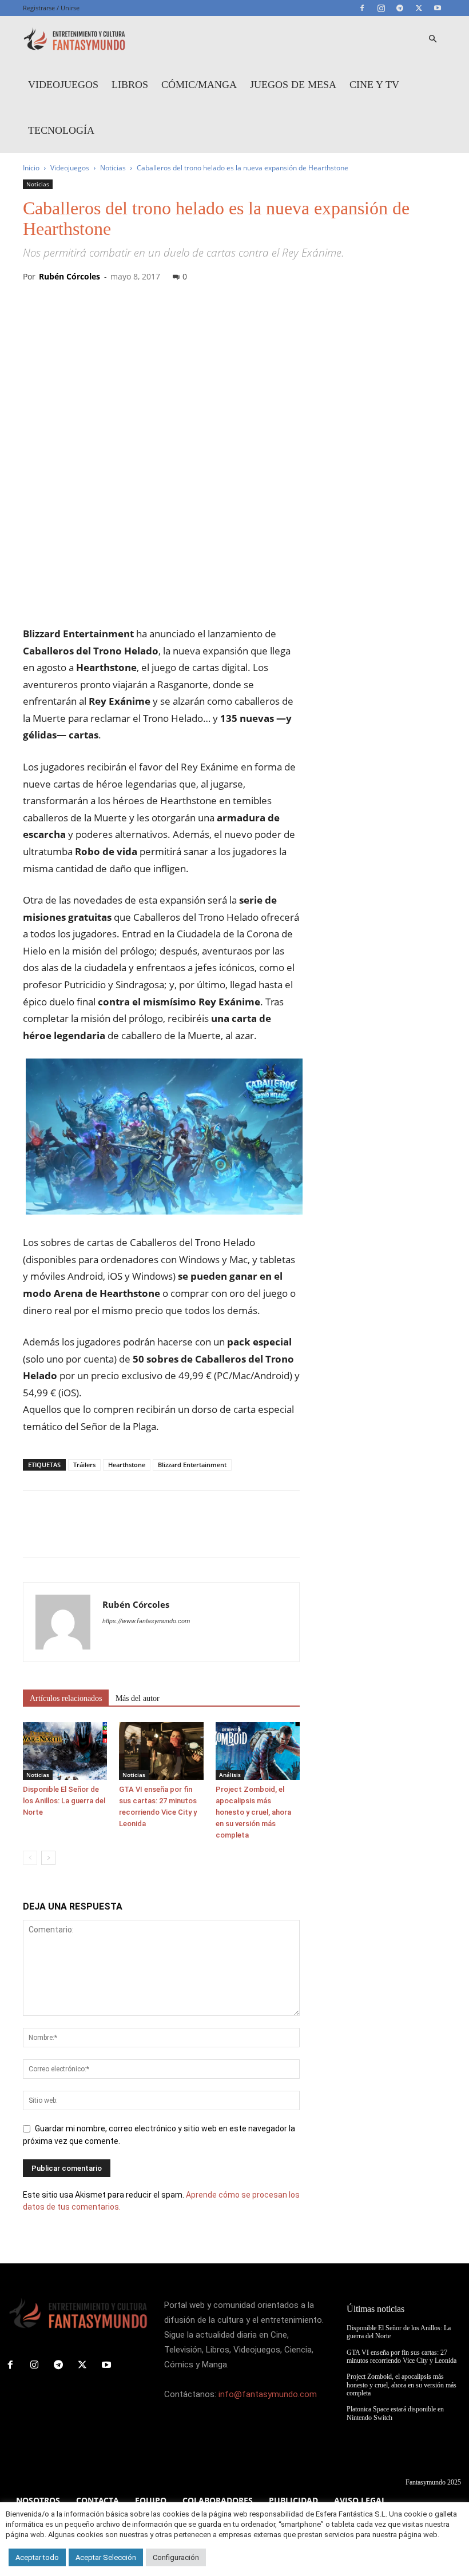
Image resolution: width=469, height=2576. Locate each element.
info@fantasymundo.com (268, 2394)
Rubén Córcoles (69, 276)
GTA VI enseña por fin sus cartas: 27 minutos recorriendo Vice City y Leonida (402, 2357)
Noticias (113, 168)
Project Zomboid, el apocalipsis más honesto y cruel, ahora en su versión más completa (253, 1812)
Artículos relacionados (66, 1698)
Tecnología (61, 130)
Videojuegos (63, 85)
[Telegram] (400, 8)
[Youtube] (438, 8)
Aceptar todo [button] (37, 2557)
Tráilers (84, 1465)
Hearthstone (127, 1465)
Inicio (31, 168)
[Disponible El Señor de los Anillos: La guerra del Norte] (65, 1751)
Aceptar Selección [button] (106, 2557)
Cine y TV (374, 85)
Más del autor (138, 1698)
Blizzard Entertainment (192, 1465)
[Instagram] (381, 8)
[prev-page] (30, 1858)
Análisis (230, 1775)
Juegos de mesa (293, 85)
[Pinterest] (87, 1534)
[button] (432, 39)
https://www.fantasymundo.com (146, 1621)
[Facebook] (362, 8)
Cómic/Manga (199, 85)
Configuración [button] (176, 2557)
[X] (419, 8)
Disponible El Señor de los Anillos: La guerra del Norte (64, 1801)
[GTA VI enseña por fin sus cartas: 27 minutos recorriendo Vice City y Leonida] (161, 1751)
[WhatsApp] (113, 1534)
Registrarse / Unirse (51, 8)
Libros (130, 85)
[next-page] (48, 1858)
